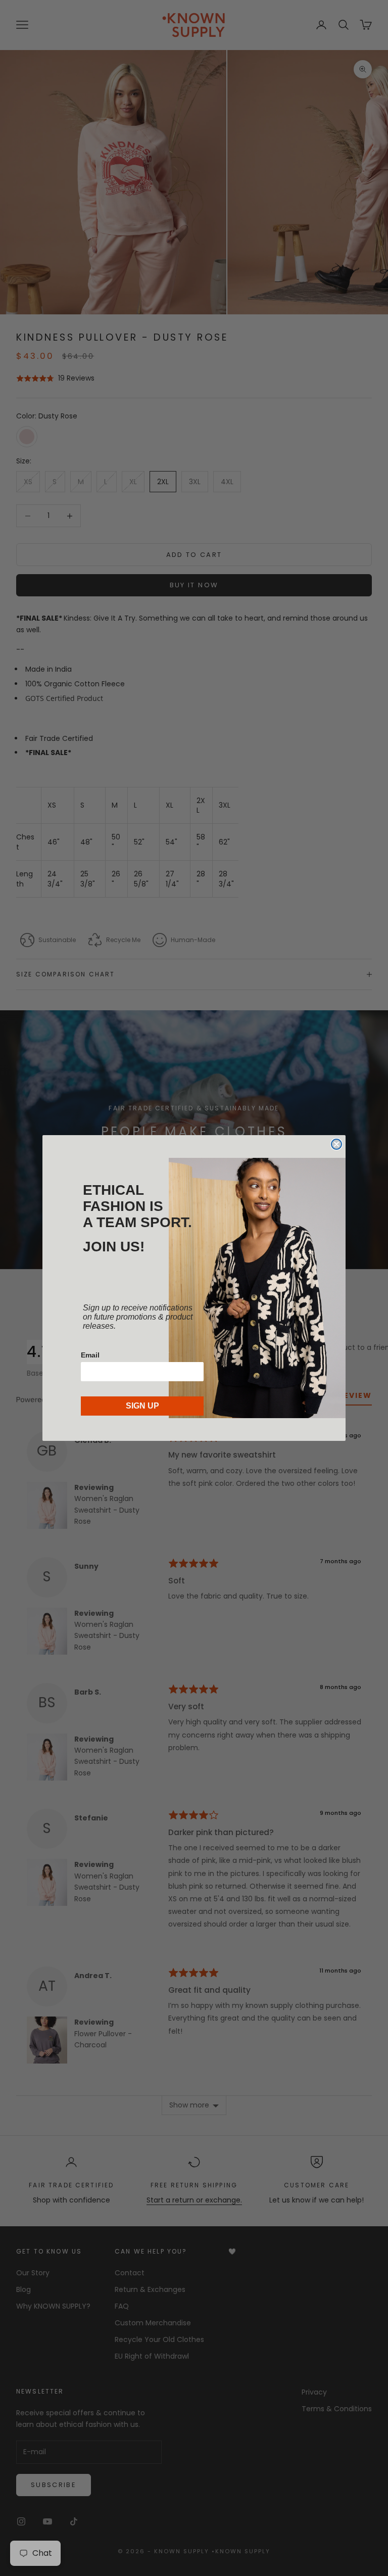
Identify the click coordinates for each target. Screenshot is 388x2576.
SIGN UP (142, 1406)
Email (90, 1355)
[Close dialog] (336, 1144)
